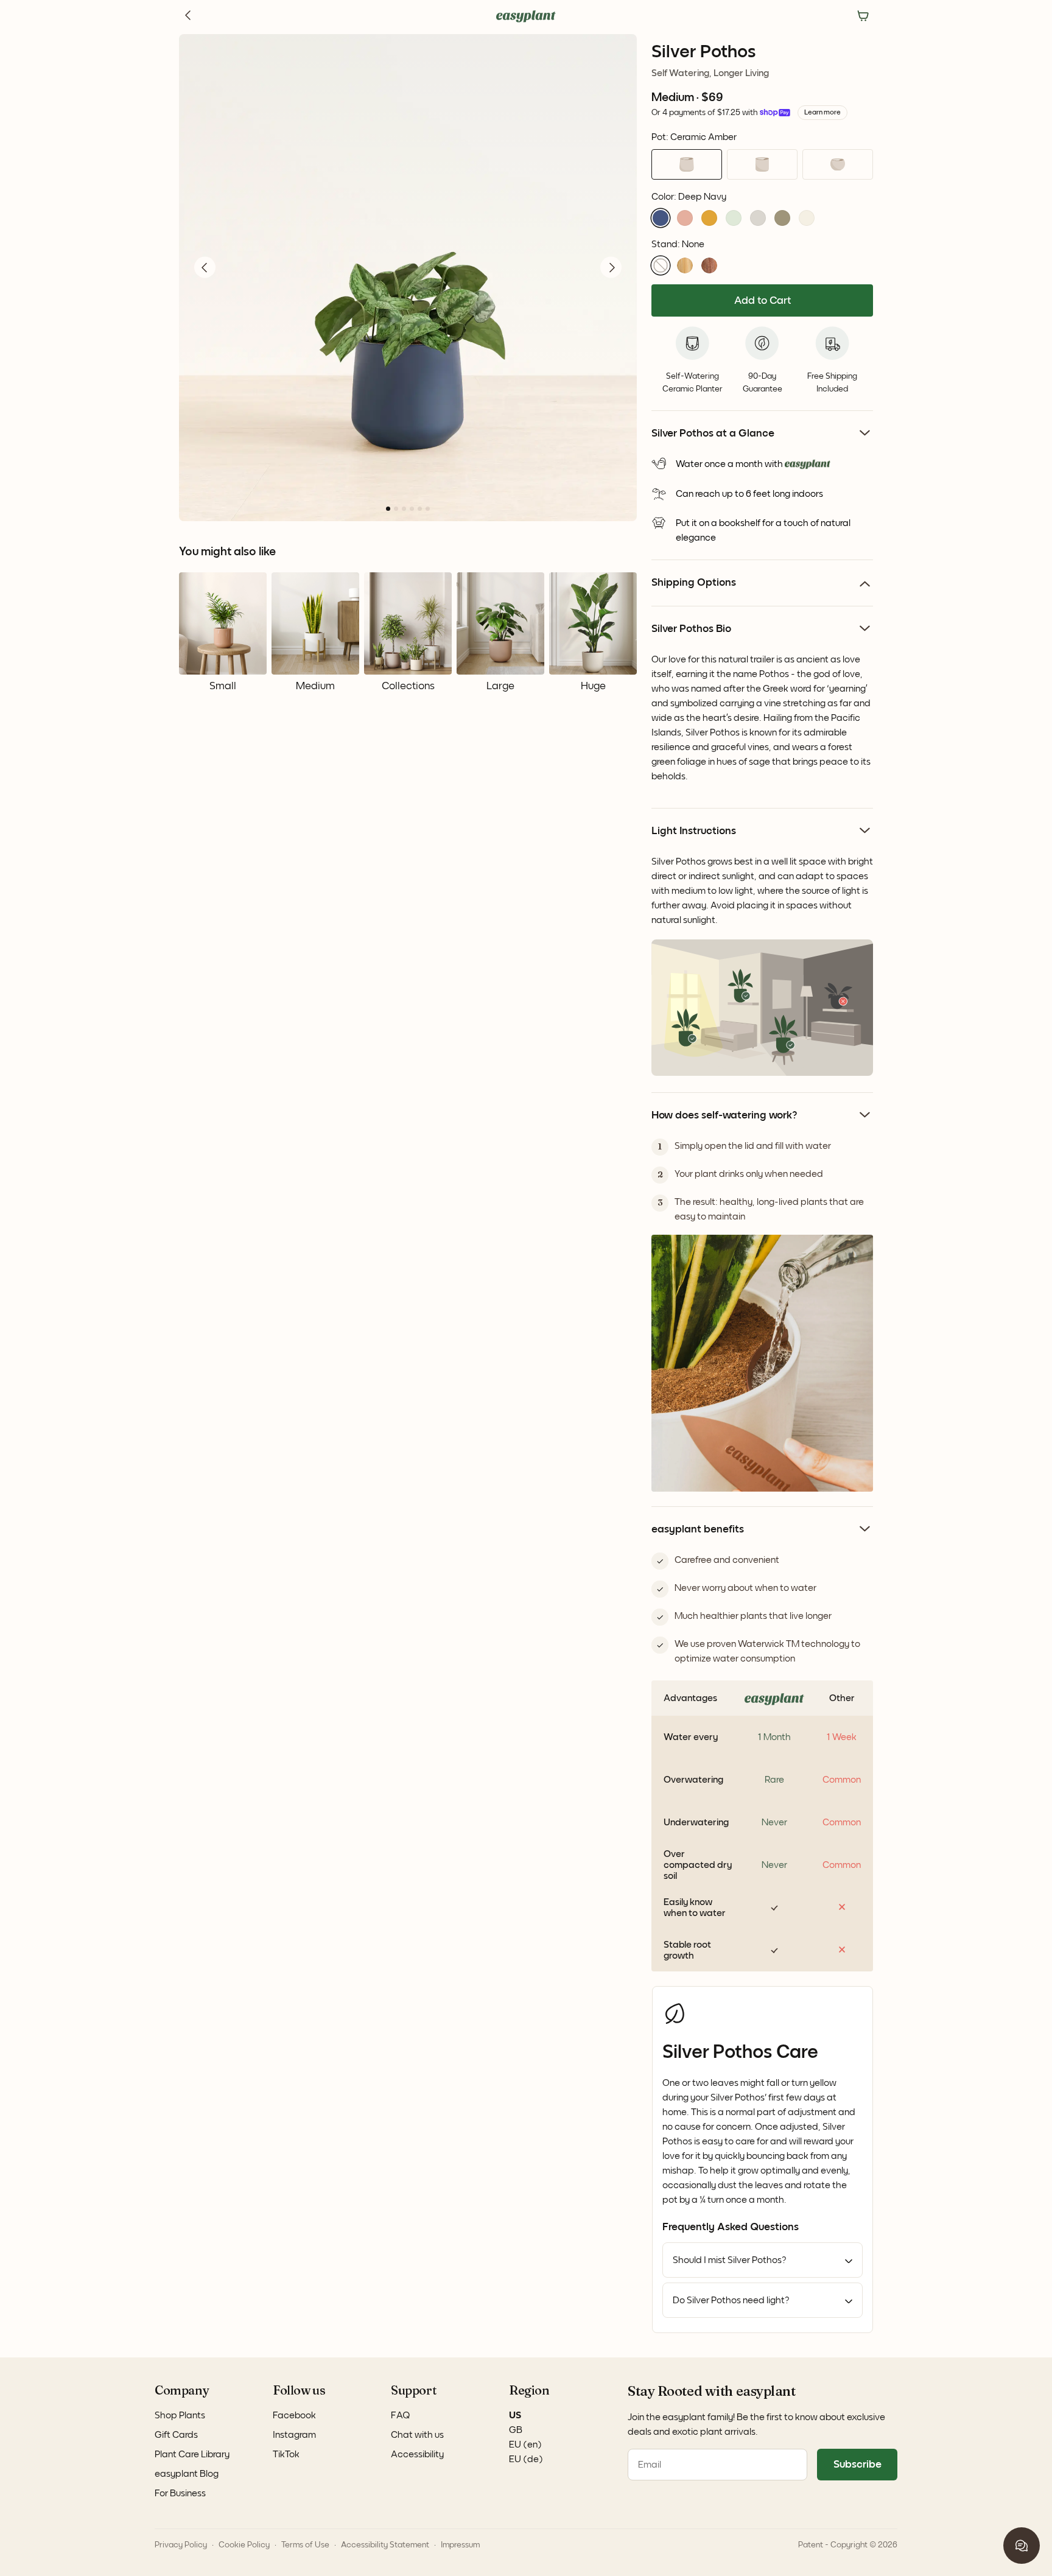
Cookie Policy (244, 2545)
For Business (180, 2493)
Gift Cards (176, 2435)
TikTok (286, 2454)
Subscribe (857, 2465)
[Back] (189, 16)
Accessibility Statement (385, 2545)
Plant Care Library (192, 2454)
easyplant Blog (187, 2474)
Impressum (460, 2545)
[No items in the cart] (863, 16)
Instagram (294, 2435)
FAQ (401, 2415)
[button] (661, 218)
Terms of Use (305, 2545)
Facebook (294, 2415)
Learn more (822, 113)
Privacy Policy (181, 2545)
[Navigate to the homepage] (526, 16)
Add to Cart (763, 301)
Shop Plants (180, 2415)
